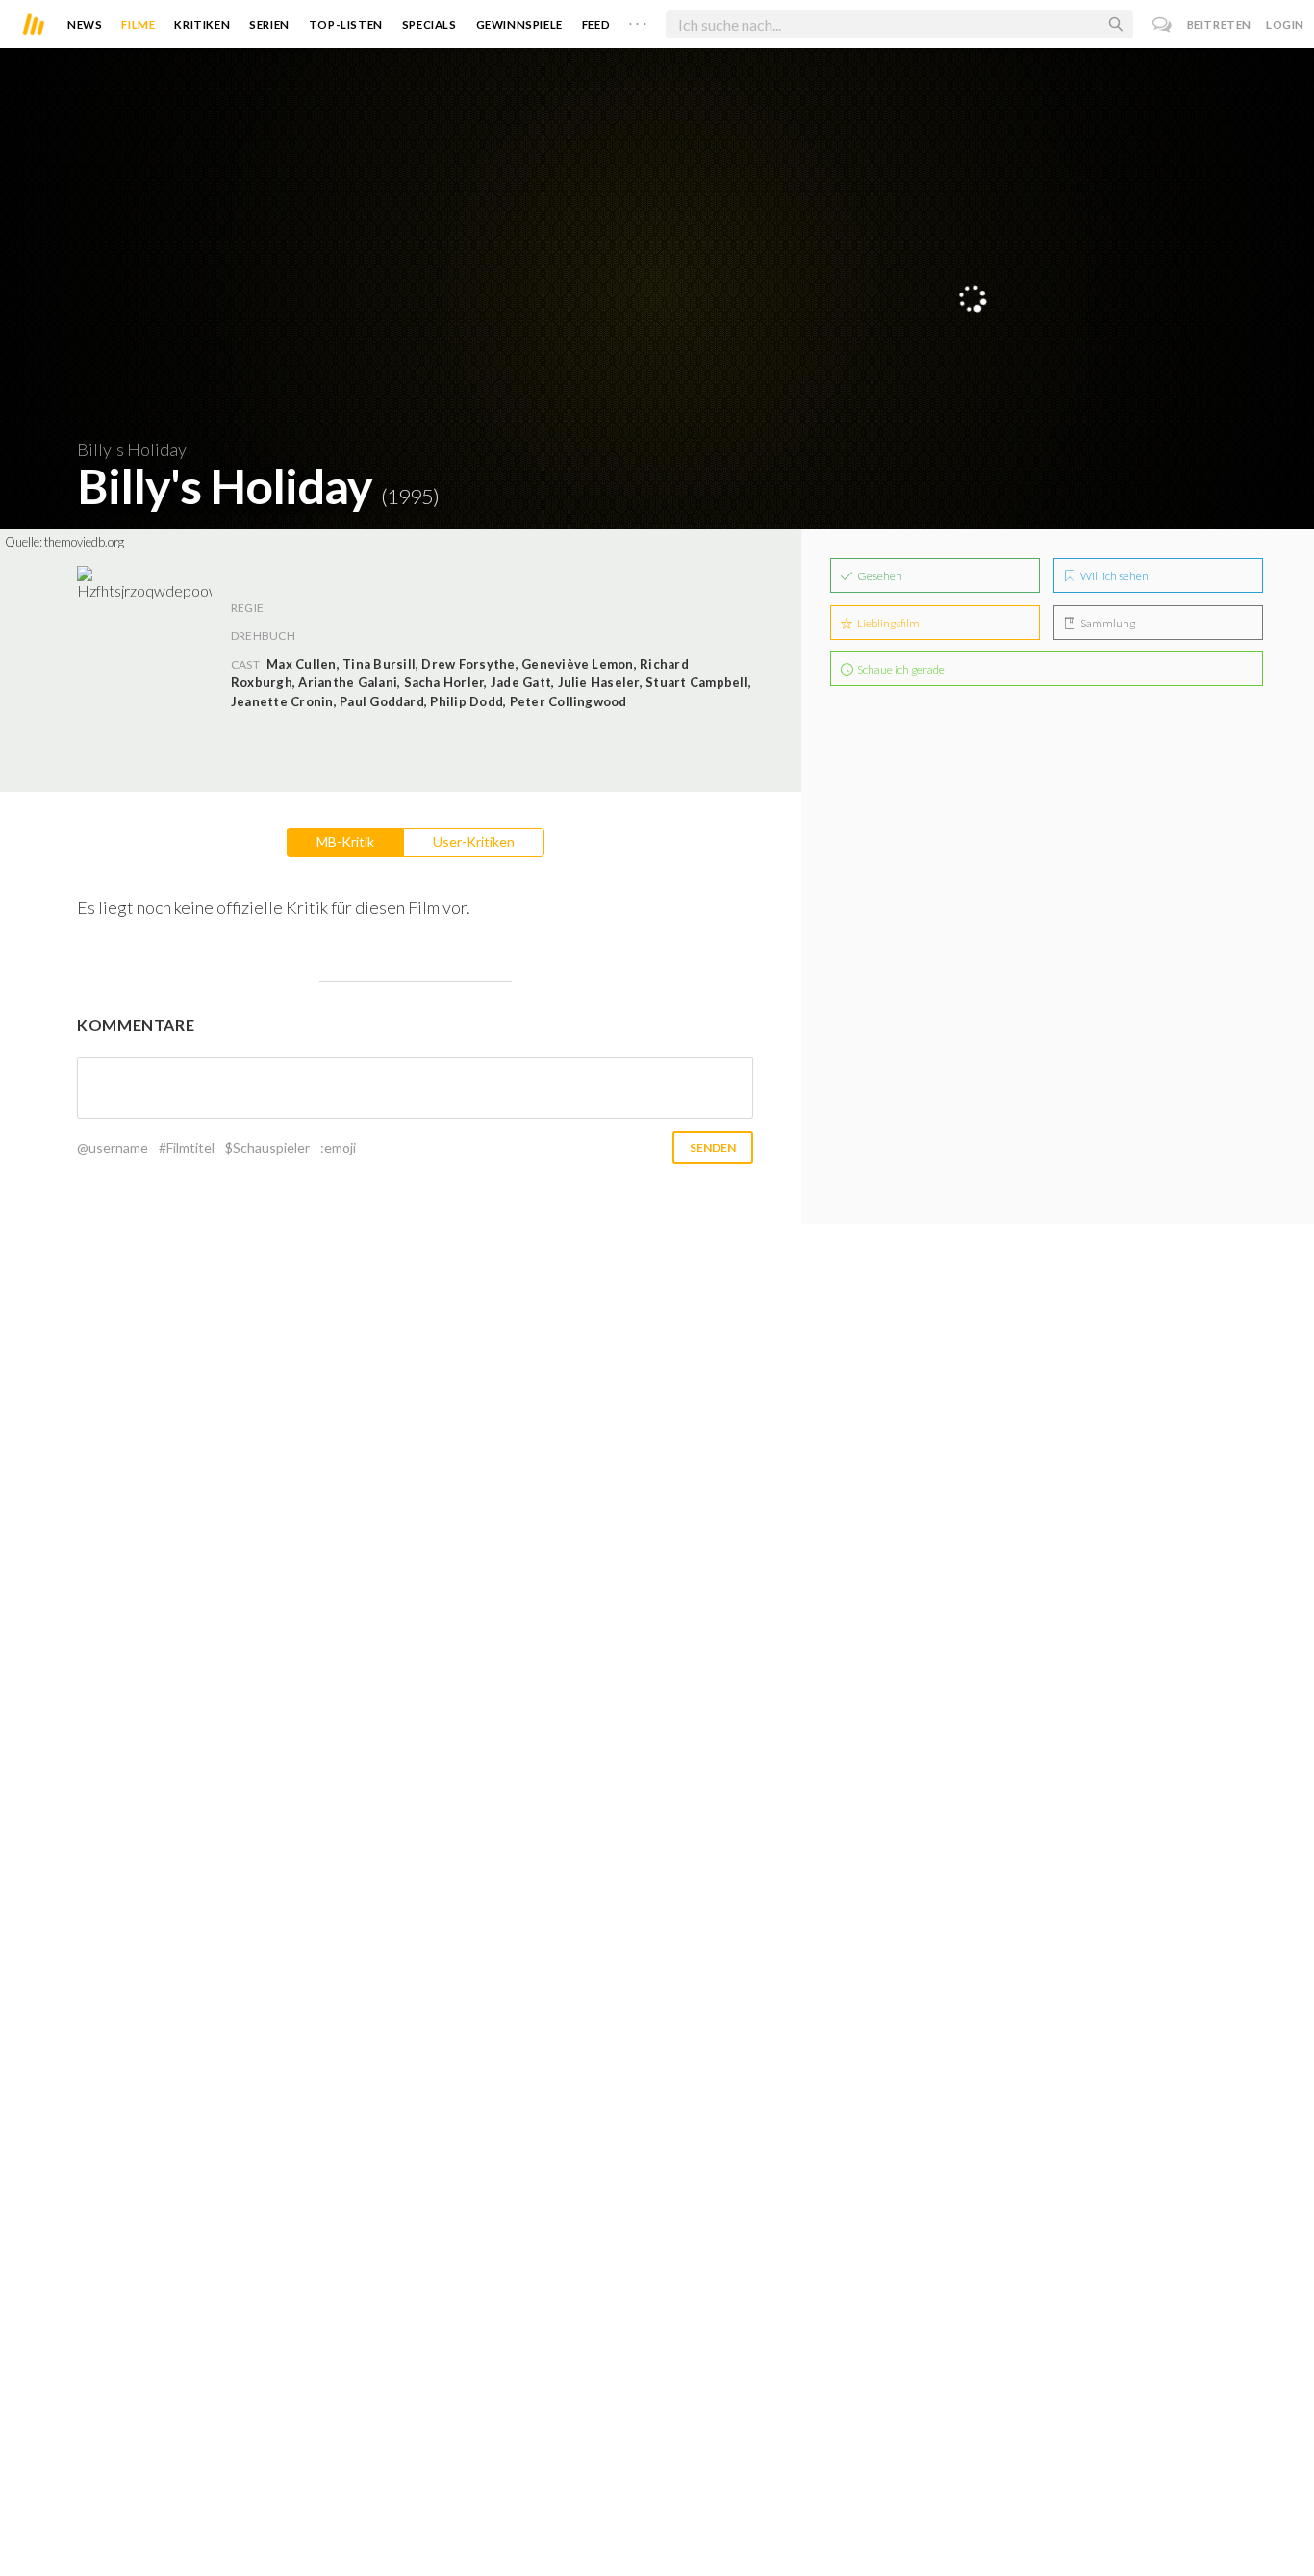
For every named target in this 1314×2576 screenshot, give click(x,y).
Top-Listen (346, 25)
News (85, 25)
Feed (596, 25)
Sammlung (1107, 623)
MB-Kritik (345, 842)
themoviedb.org (84, 542)
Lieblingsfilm (887, 623)
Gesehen (879, 576)
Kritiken (202, 25)
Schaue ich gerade (900, 669)
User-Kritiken (474, 842)
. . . (638, 20)
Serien (269, 25)
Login (1285, 25)
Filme (138, 25)
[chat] (1162, 25)
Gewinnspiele (519, 25)
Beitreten (1219, 25)
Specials (430, 25)
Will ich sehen (1113, 576)
